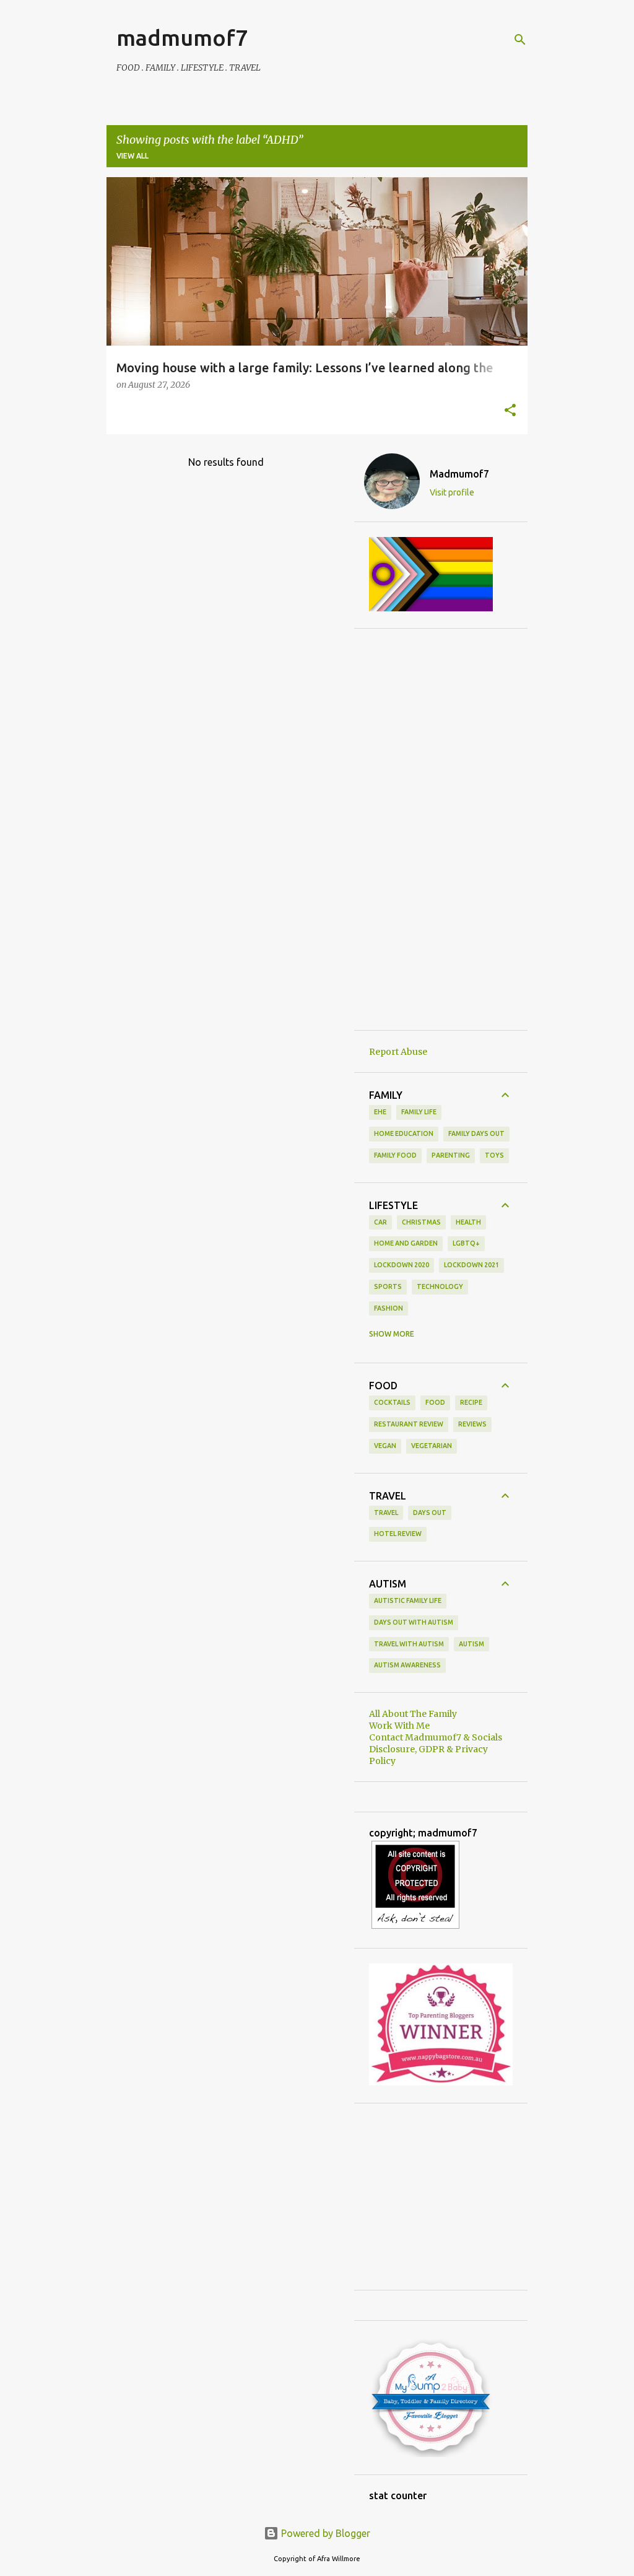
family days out (476, 1133)
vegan (385, 1446)
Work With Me (399, 1726)
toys (494, 1155)
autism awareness (407, 1665)
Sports (388, 1286)
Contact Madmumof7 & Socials (436, 1737)
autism (471, 1644)
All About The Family (413, 1714)
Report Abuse (398, 1052)
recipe (471, 1402)
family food (395, 1155)
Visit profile (452, 492)
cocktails (392, 1402)
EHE (380, 1112)
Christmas (421, 1222)
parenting (451, 1155)
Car (380, 1222)
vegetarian (432, 1446)
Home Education (404, 1133)
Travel (386, 1513)
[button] (510, 411)
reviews (472, 1424)
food (435, 1402)
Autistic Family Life (408, 1600)
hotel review (398, 1534)
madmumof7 (182, 37)
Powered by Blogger (324, 2533)
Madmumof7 (459, 474)
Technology (440, 1286)
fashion (389, 1308)
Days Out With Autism (414, 1622)
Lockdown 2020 (402, 1265)
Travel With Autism (409, 1644)
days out (430, 1513)
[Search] (520, 40)
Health (468, 1222)
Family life (419, 1112)
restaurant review (409, 1424)
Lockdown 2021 (471, 1265)
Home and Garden (406, 1243)
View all (132, 156)
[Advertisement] (441, 829)
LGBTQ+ (466, 1243)
